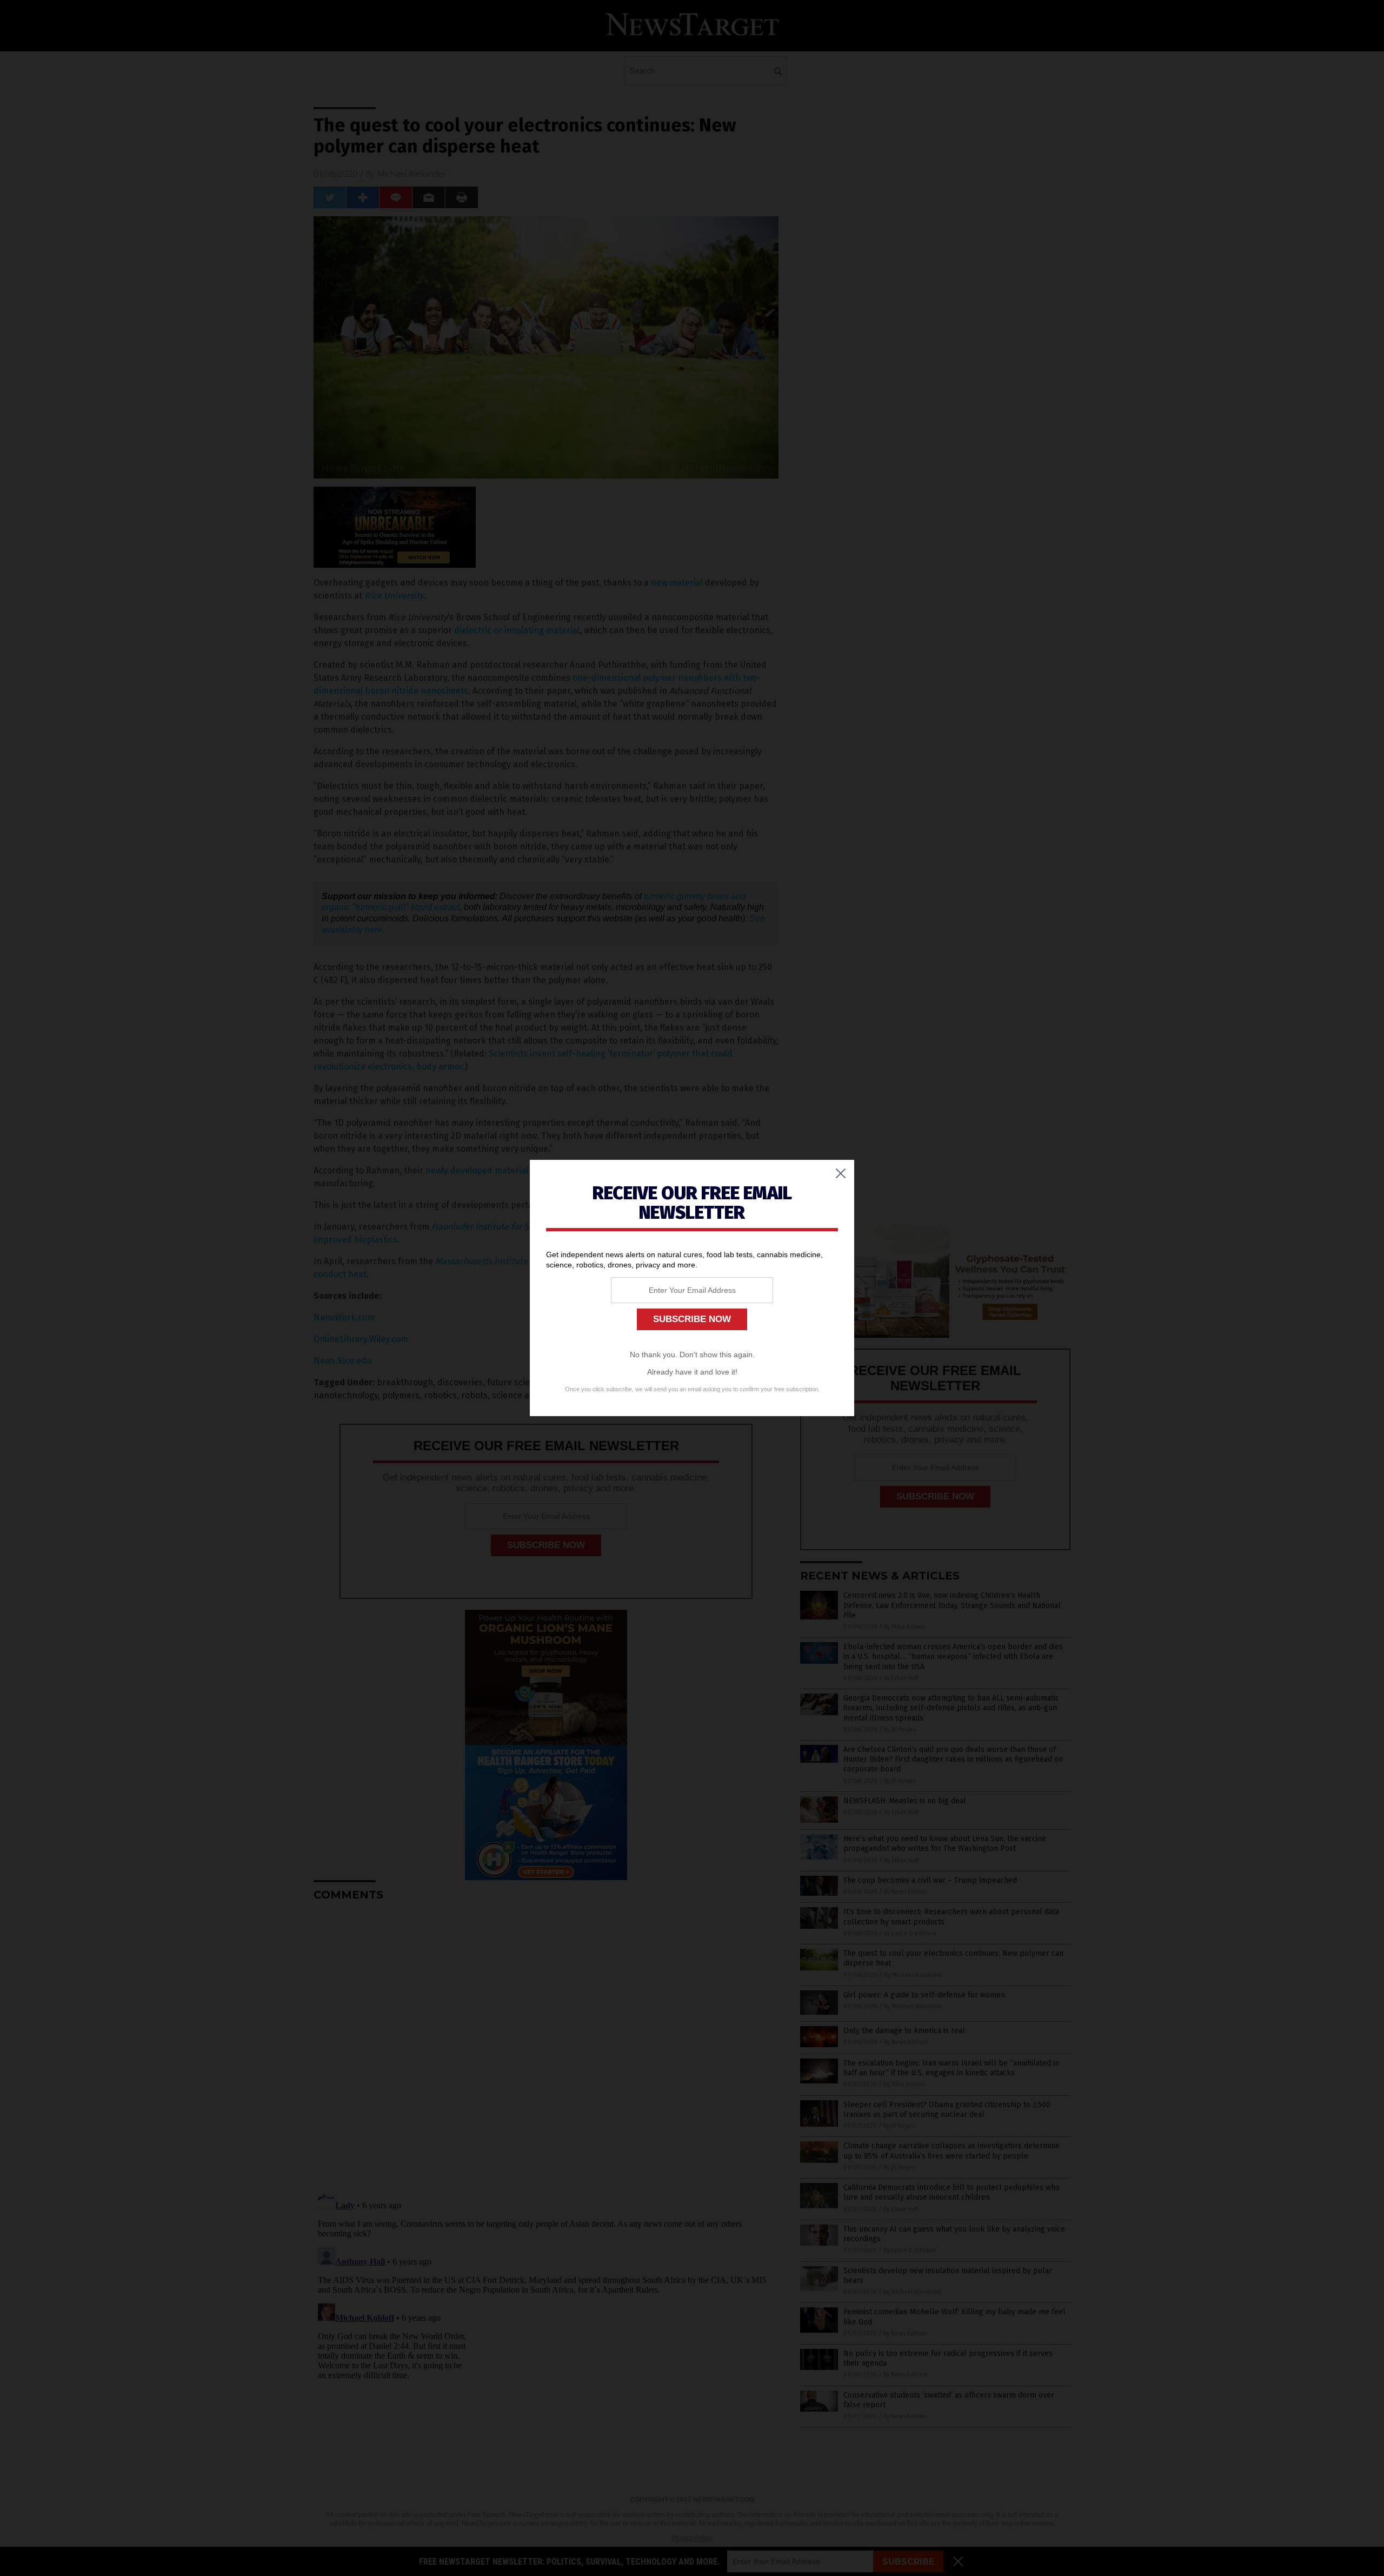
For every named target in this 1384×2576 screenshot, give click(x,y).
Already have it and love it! (692, 1372)
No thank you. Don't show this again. (692, 1355)
